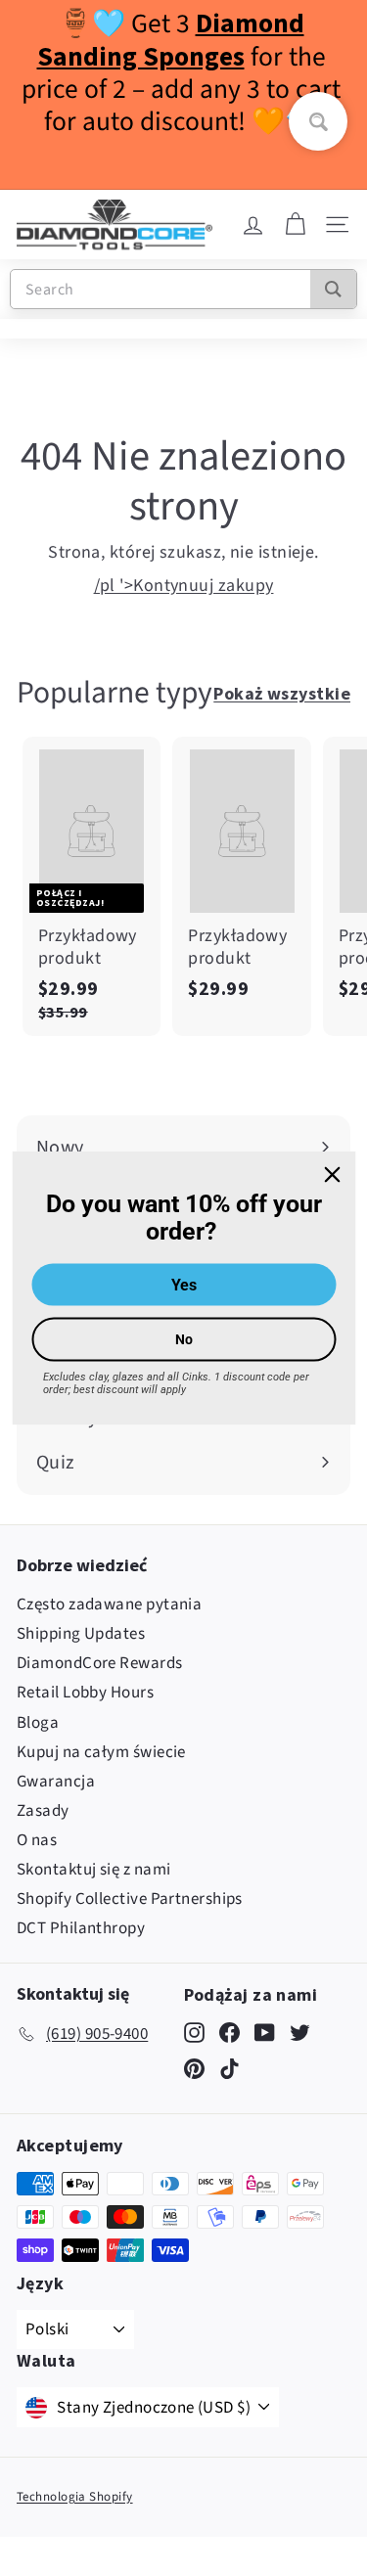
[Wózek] (295, 225)
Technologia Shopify (75, 2497)
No (184, 1339)
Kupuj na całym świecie (101, 1752)
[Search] (333, 289)
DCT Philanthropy (81, 1928)
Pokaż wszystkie (282, 693)
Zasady (43, 1811)
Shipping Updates (81, 1634)
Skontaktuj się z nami (93, 1870)
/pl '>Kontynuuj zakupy (184, 586)
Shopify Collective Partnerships (130, 1899)
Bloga (38, 1723)
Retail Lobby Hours (85, 1693)
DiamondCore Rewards (100, 1663)
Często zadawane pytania (109, 1604)
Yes (184, 1285)
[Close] (332, 1174)
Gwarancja (56, 1782)
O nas (37, 1840)
